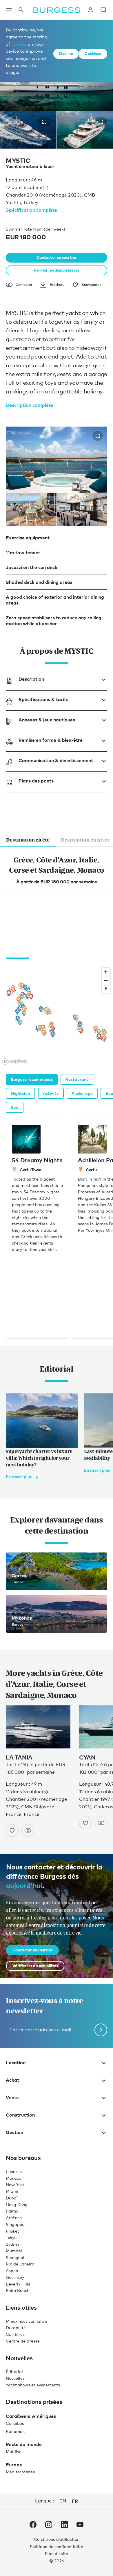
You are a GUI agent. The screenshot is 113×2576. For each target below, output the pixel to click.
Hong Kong (17, 2205)
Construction (20, 2115)
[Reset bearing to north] (106, 989)
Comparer (24, 285)
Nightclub (20, 1093)
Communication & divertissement (56, 760)
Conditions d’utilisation (57, 2539)
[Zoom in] (106, 972)
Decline (66, 53)
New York (15, 2184)
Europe (14, 2465)
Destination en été (28, 840)
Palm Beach (18, 2290)
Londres (14, 2171)
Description (31, 679)
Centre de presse (23, 2341)
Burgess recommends (32, 1079)
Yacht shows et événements (33, 2385)
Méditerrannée (20, 2472)
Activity (51, 1093)
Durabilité (16, 2328)
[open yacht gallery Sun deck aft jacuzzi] (98, 436)
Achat (12, 2080)
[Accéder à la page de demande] (103, 10)
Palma (12, 2211)
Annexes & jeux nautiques (47, 720)
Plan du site (57, 2553)
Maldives (15, 2451)
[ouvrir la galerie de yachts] (44, 122)
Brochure (57, 285)
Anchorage (82, 1093)
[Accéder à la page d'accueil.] (57, 10)
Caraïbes (15, 2423)
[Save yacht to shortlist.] (12, 1830)
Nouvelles (15, 2378)
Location (16, 2062)
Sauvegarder (92, 285)
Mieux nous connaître (27, 2321)
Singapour (16, 2224)
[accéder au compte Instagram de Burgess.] (49, 2526)
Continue (93, 53)
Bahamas (15, 2431)
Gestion (14, 2132)
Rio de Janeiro (20, 2264)
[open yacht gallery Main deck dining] (47, 502)
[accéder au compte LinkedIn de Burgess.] (64, 2526)
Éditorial (14, 2371)
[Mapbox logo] (14, 1061)
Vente (12, 2097)
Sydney (13, 2244)
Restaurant (77, 1079)
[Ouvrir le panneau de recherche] (21, 10)
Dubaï (12, 2198)
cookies (19, 44)
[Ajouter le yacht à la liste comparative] (28, 1830)
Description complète (30, 405)
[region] (57, 1016)
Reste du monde (24, 2444)
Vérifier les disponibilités (57, 270)
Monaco (13, 2178)
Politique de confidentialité (57, 2546)
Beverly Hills (18, 2284)
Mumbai (14, 2251)
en (63, 2501)
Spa (15, 1107)
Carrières (15, 2334)
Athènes (14, 2218)
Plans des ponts (36, 781)
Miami (12, 2191)
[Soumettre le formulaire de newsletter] (101, 2030)
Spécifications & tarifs (43, 699)
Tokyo (11, 2237)
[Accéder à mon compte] (90, 10)
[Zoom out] (106, 980)
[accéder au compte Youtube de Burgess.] (80, 2526)
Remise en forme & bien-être (51, 740)
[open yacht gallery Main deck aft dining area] (98, 502)
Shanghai (15, 2257)
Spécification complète (31, 210)
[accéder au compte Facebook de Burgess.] (33, 2526)
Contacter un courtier (57, 257)
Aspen (12, 2271)
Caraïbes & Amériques (31, 2416)
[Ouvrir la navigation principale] (9, 10)
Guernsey (15, 2277)
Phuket (12, 2231)
